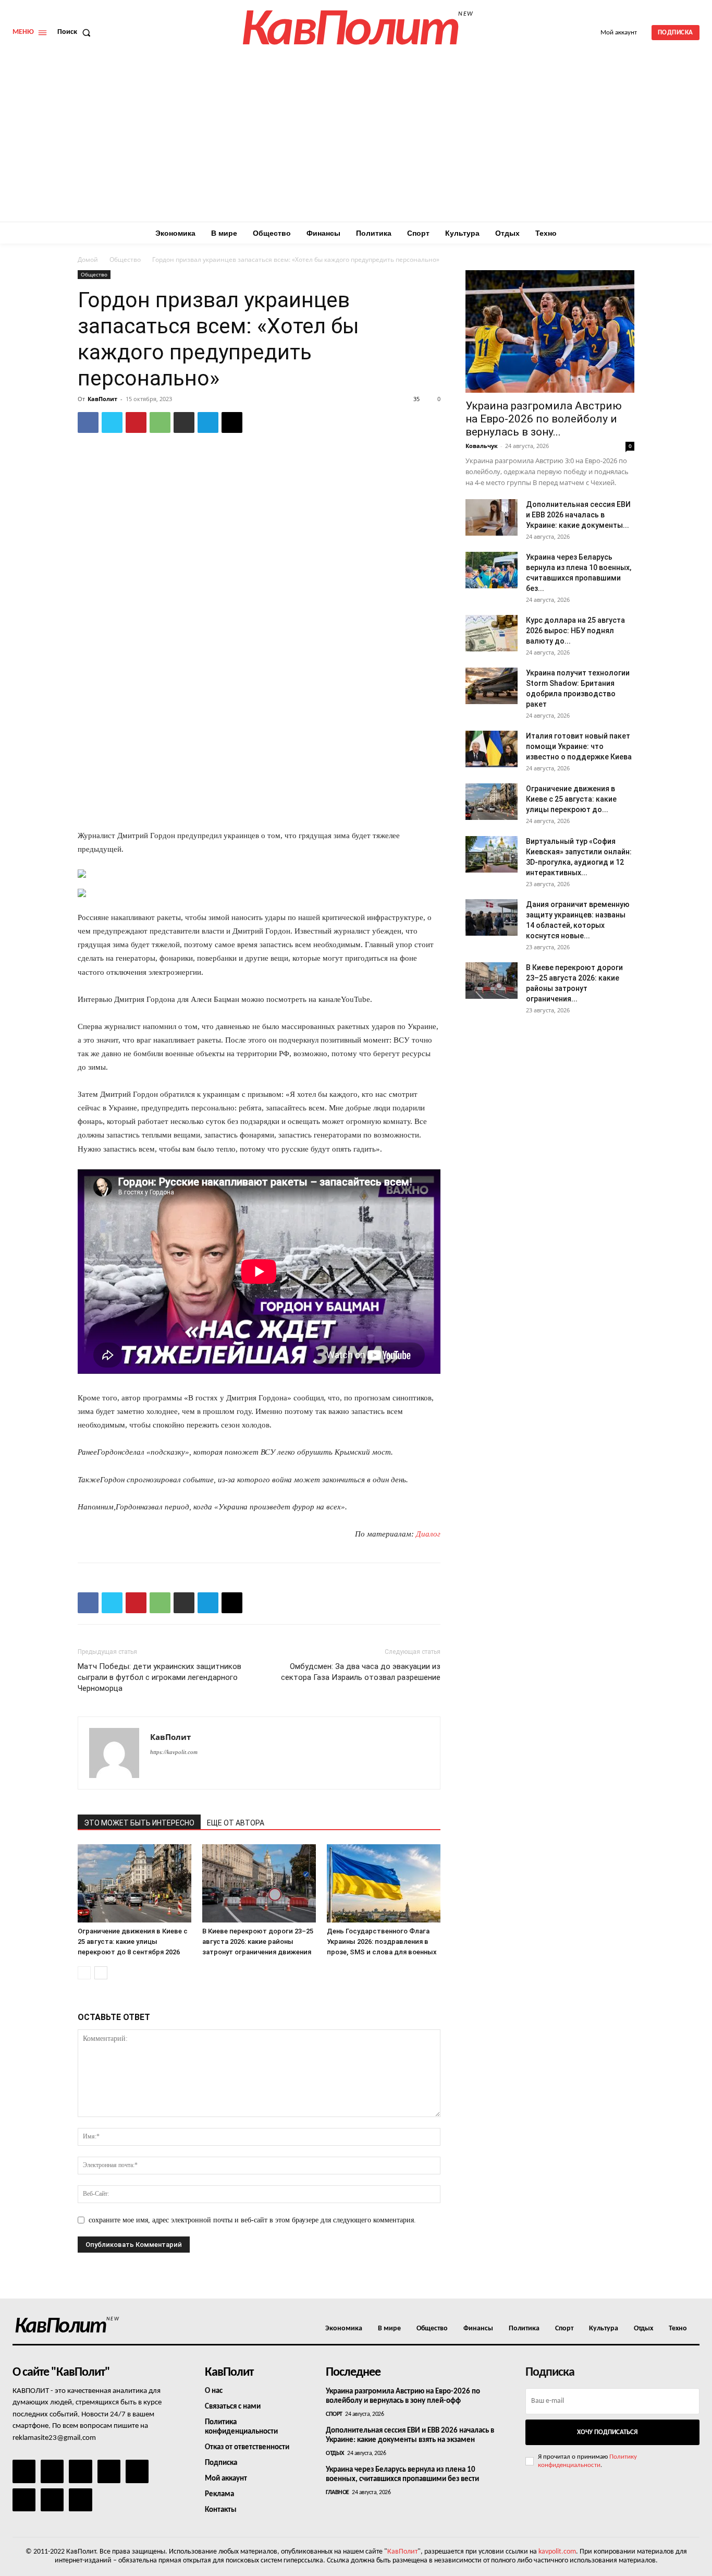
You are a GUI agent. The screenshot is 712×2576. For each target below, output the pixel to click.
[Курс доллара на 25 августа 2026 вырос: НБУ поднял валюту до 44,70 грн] (492, 633)
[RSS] (109, 2471)
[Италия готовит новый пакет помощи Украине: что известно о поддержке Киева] (492, 749)
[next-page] (101, 1973)
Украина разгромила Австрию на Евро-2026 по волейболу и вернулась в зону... (544, 419)
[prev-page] (84, 1973)
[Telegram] (208, 422)
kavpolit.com (557, 2552)
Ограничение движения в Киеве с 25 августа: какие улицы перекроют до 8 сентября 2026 (133, 1942)
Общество (125, 259)
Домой (88, 259)
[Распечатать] (184, 422)
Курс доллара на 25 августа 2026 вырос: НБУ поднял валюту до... (575, 631)
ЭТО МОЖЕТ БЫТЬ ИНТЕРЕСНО (139, 1823)
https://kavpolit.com (174, 1752)
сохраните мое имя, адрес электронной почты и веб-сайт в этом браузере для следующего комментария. (252, 2220)
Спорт (334, 2414)
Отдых (335, 2453)
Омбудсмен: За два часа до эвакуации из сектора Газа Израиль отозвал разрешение (361, 1672)
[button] (76, 32)
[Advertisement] (356, 143)
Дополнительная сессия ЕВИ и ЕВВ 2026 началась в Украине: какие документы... (578, 515)
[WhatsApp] (160, 422)
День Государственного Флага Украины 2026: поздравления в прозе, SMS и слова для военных (382, 1942)
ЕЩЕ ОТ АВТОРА (236, 1823)
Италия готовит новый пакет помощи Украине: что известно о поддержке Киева (579, 746)
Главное (337, 2493)
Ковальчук (482, 446)
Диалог (428, 1534)
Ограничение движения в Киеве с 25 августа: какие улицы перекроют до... (571, 799)
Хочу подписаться (607, 2432)
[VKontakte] (52, 2500)
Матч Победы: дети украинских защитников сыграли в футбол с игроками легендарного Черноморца (159, 1677)
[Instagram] (52, 2471)
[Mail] (80, 2471)
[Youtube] (80, 2500)
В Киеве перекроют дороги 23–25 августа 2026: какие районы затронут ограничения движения (258, 1942)
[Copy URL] (232, 422)
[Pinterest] (136, 422)
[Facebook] (88, 422)
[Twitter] (112, 422)
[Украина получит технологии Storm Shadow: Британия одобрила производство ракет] (492, 686)
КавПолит (102, 399)
